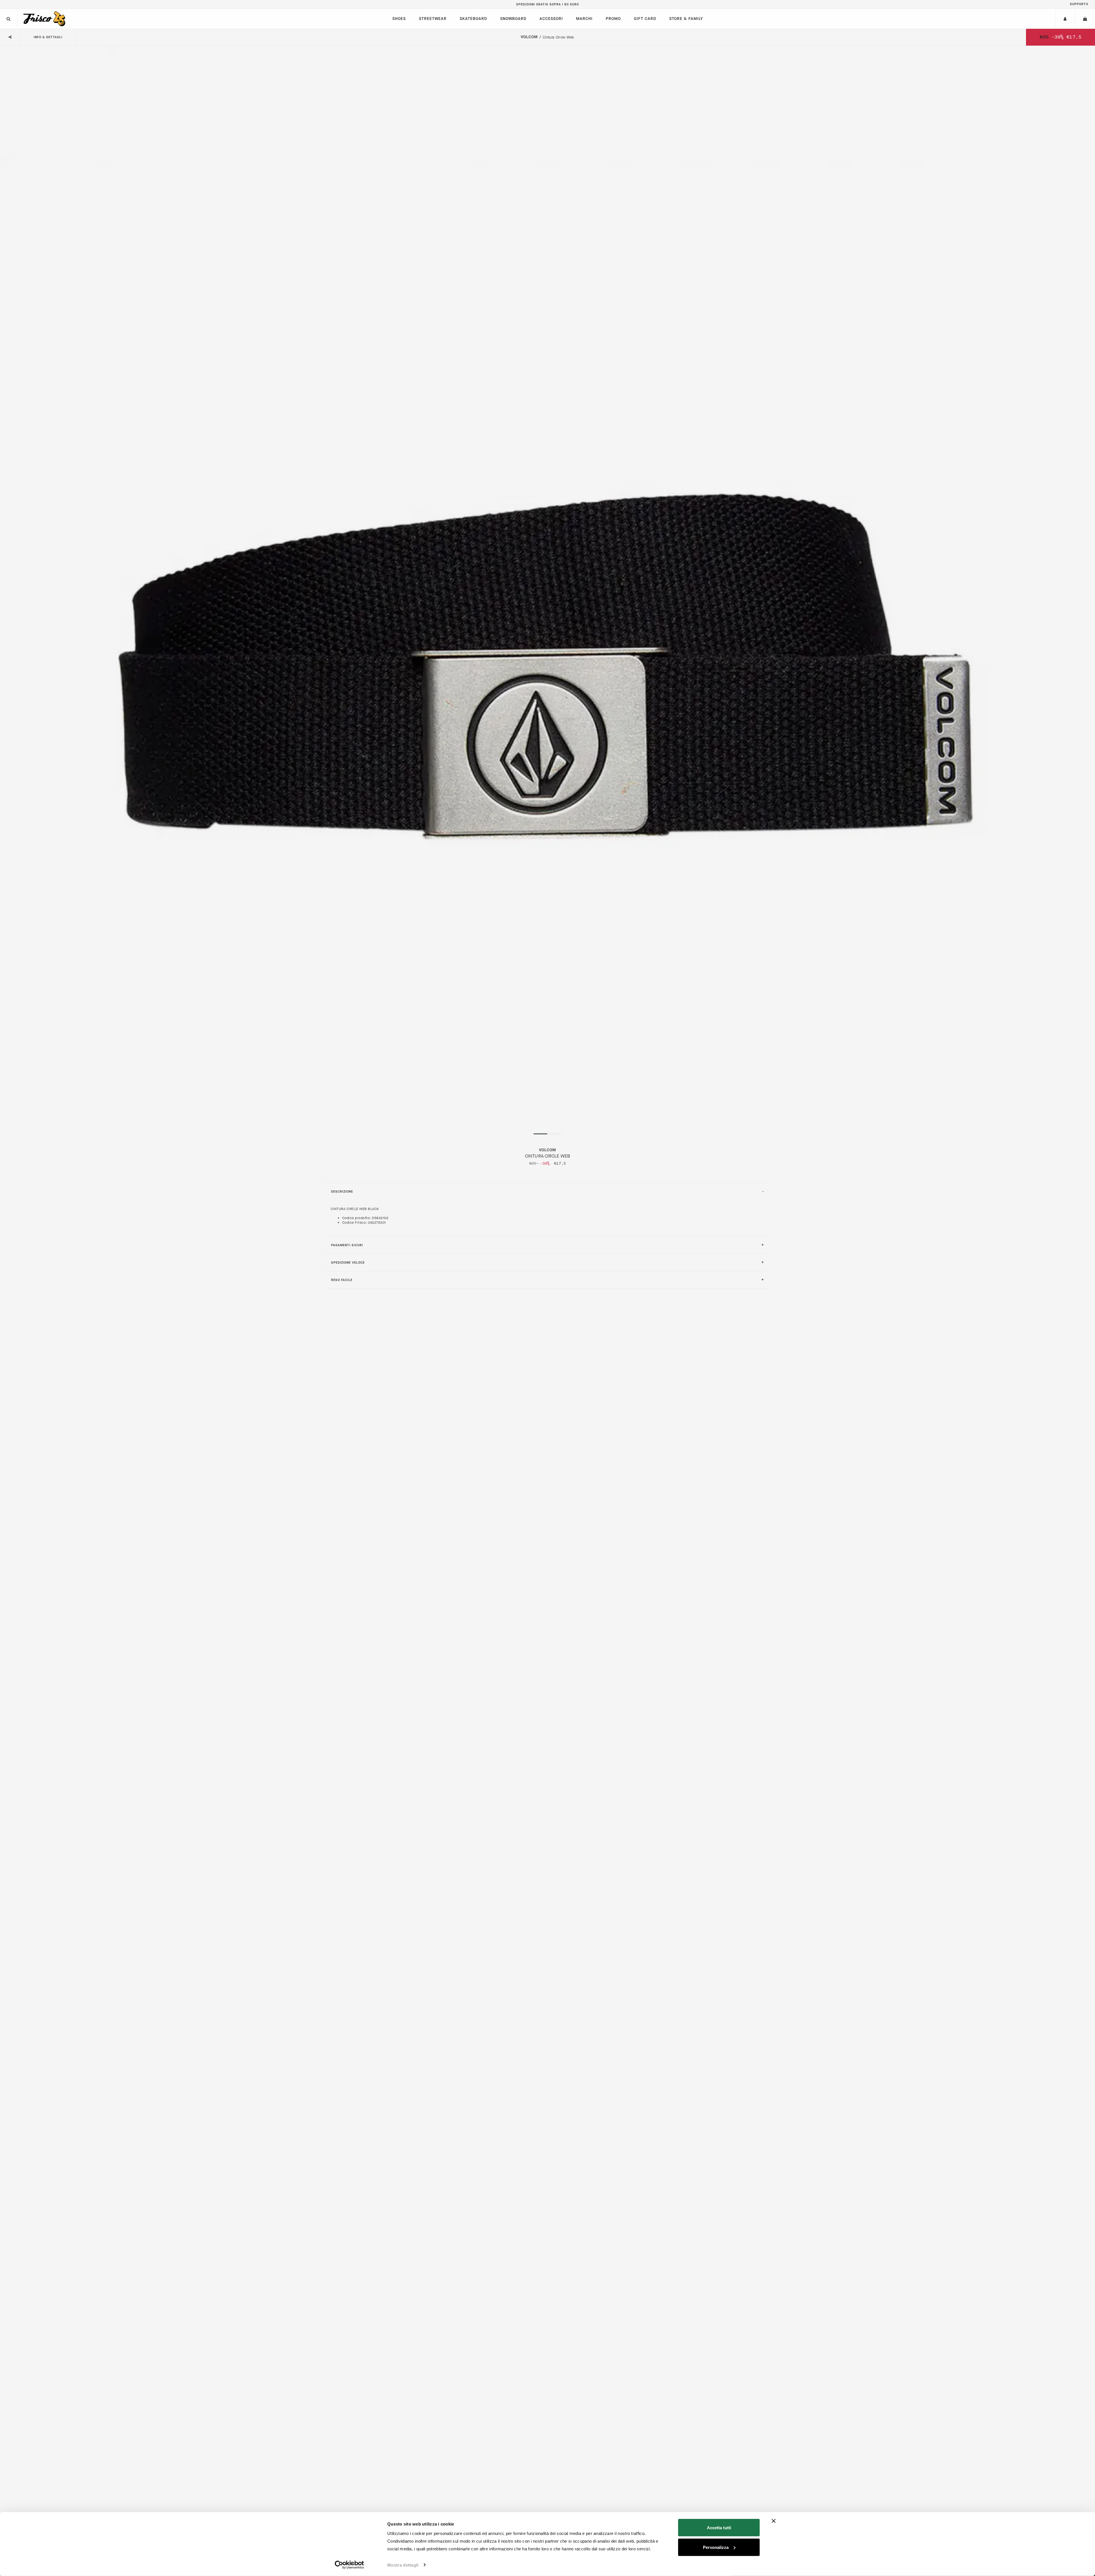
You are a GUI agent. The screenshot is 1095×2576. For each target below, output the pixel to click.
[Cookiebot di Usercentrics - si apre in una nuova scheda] (349, 2565)
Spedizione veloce (348, 1263)
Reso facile (342, 1280)
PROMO (613, 19)
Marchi (584, 19)
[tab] (547, 1191)
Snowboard (513, 19)
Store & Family (686, 19)
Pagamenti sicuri (347, 1245)
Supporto (1079, 4)
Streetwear (433, 19)
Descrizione (342, 1192)
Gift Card (645, 19)
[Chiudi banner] (774, 2521)
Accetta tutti (719, 2528)
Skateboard (473, 19)
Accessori (551, 19)
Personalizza (716, 2547)
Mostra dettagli (403, 2565)
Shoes (399, 19)
